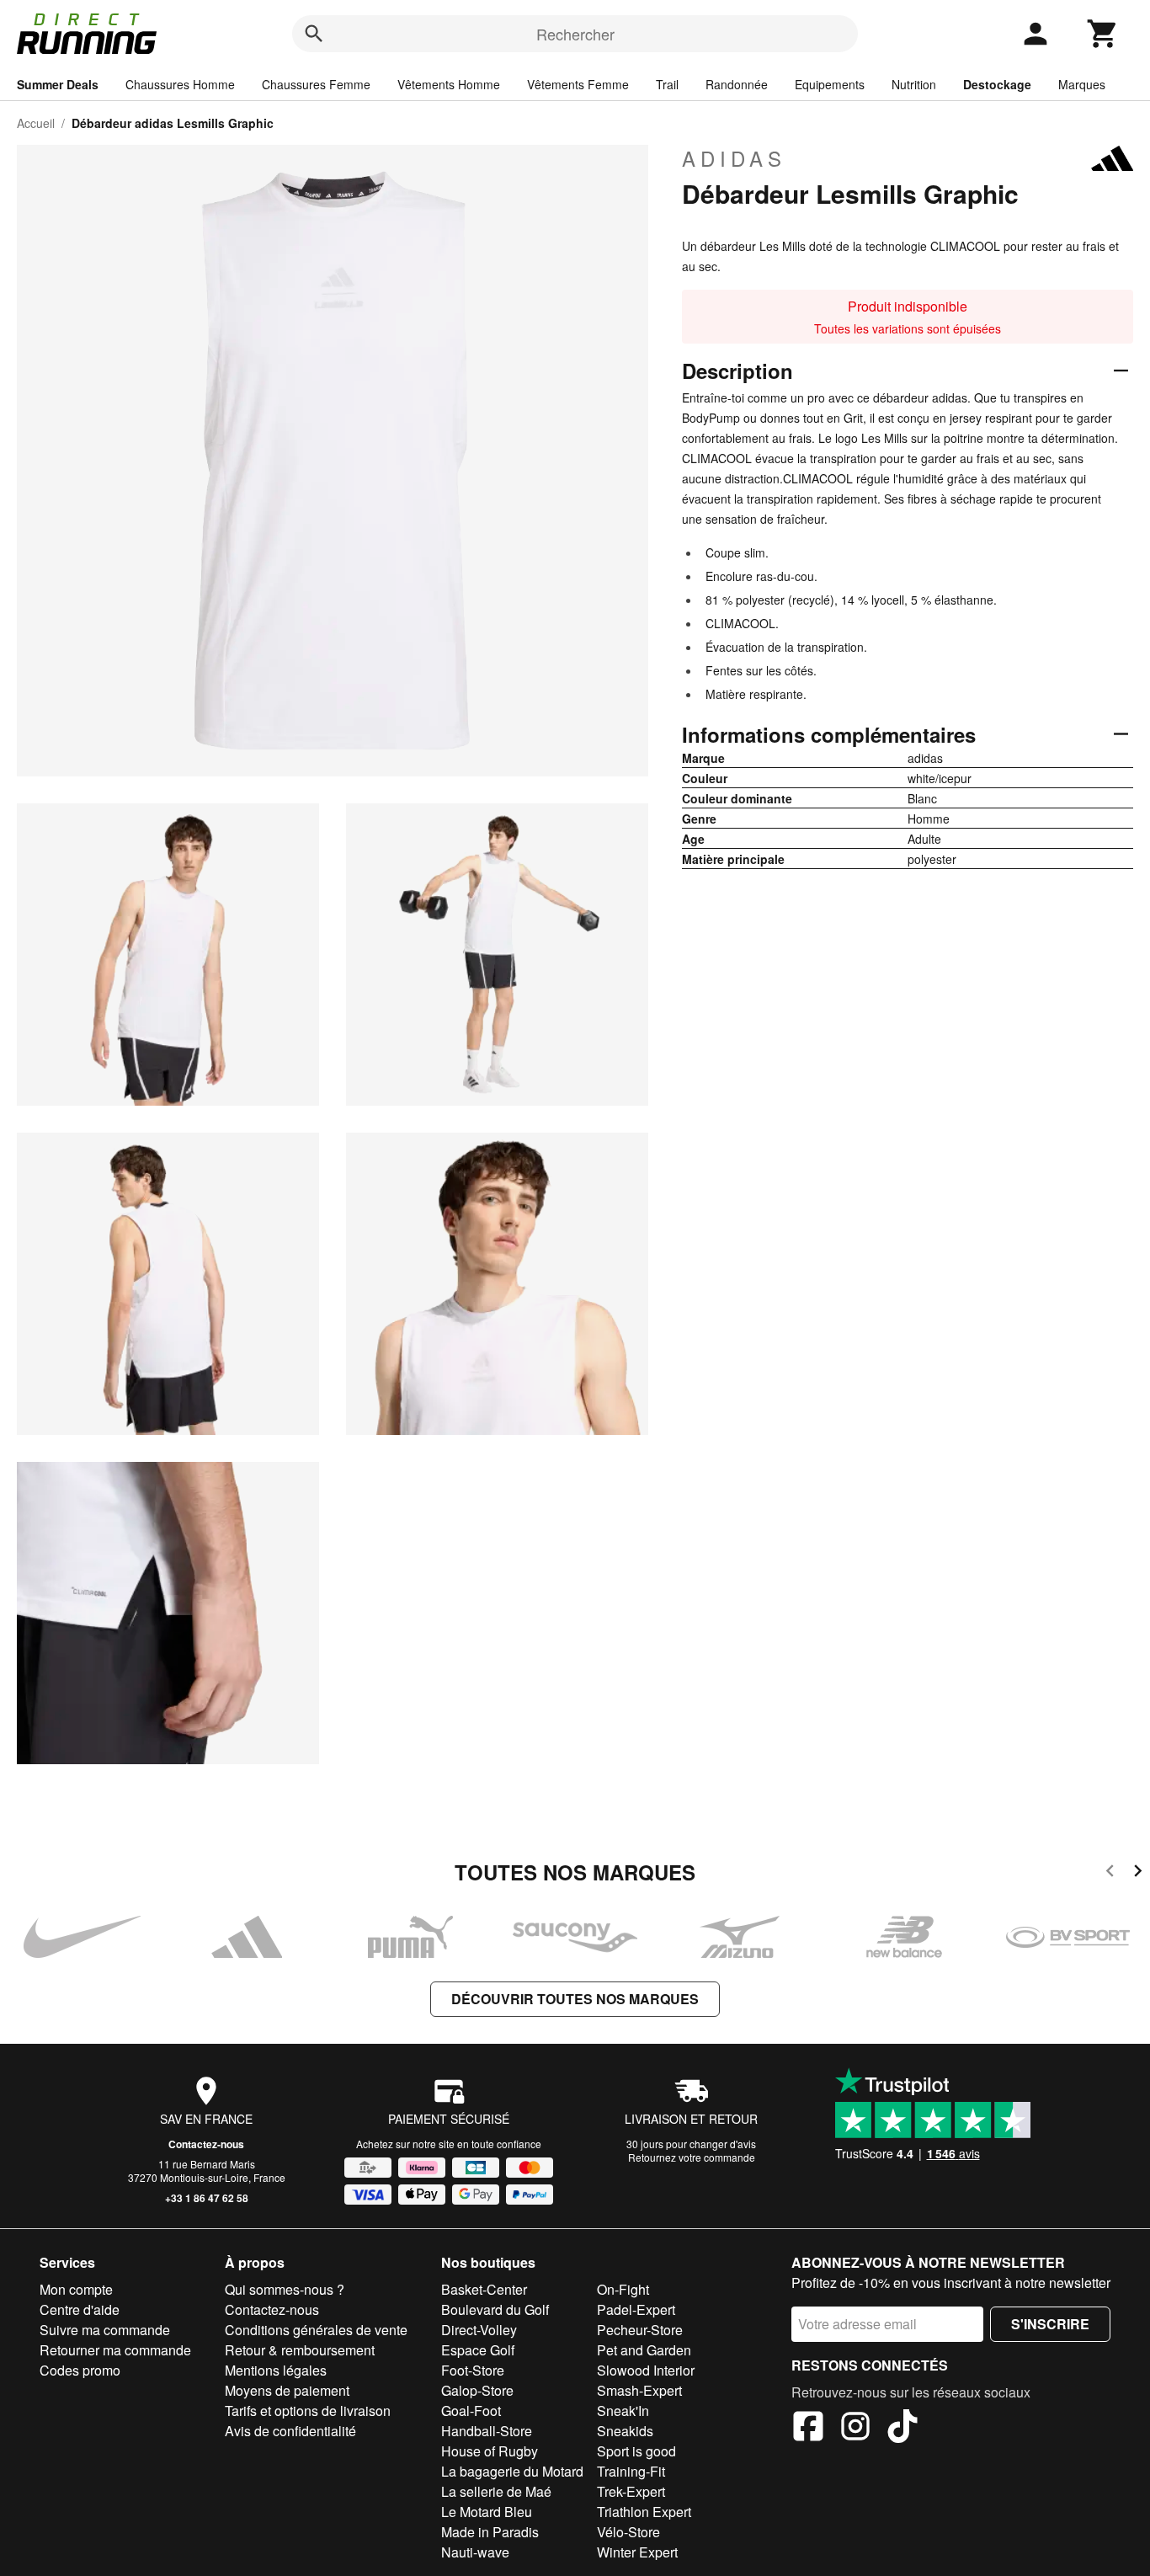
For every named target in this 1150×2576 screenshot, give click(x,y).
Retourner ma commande (115, 2350)
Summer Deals (58, 84)
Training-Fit (631, 2471)
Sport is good (636, 2451)
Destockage (997, 84)
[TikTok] (902, 2429)
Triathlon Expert (644, 2512)
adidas (734, 158)
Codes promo (80, 2370)
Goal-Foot (471, 2411)
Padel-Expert (636, 2309)
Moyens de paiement (287, 2390)
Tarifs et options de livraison (308, 2411)
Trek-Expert (631, 2491)
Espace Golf (478, 2350)
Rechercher (575, 34)
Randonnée (737, 84)
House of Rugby (490, 2451)
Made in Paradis (490, 2532)
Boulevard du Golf (495, 2309)
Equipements (830, 84)
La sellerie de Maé (496, 2491)
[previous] (1110, 1873)
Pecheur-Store (640, 2330)
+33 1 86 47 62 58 (207, 2198)
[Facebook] (808, 2429)
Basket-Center (484, 2289)
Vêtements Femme (578, 84)
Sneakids (625, 2431)
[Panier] (1103, 34)
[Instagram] (855, 2429)
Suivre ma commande (105, 2330)
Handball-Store (487, 2431)
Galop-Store (477, 2390)
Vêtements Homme (449, 84)
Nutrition (914, 84)
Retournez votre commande (692, 2157)
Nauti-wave (475, 2552)
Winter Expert (637, 2552)
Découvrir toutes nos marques (575, 1999)
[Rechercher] (314, 34)
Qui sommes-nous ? (285, 2289)
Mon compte (76, 2289)
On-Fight (623, 2289)
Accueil (36, 123)
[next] (1138, 1873)
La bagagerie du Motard (512, 2471)
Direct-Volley (479, 2330)
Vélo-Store (628, 2532)
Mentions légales (276, 2370)
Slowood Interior (646, 2370)
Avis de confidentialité (290, 2431)
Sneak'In (623, 2411)
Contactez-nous (206, 2144)
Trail (667, 84)
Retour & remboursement (300, 2350)
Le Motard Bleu (487, 2512)
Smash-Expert (639, 2390)
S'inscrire (1050, 2324)
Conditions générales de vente (316, 2330)
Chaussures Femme (316, 84)
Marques (1082, 84)
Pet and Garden (644, 2350)
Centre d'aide (80, 2309)
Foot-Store (473, 2370)
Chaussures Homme (180, 84)
